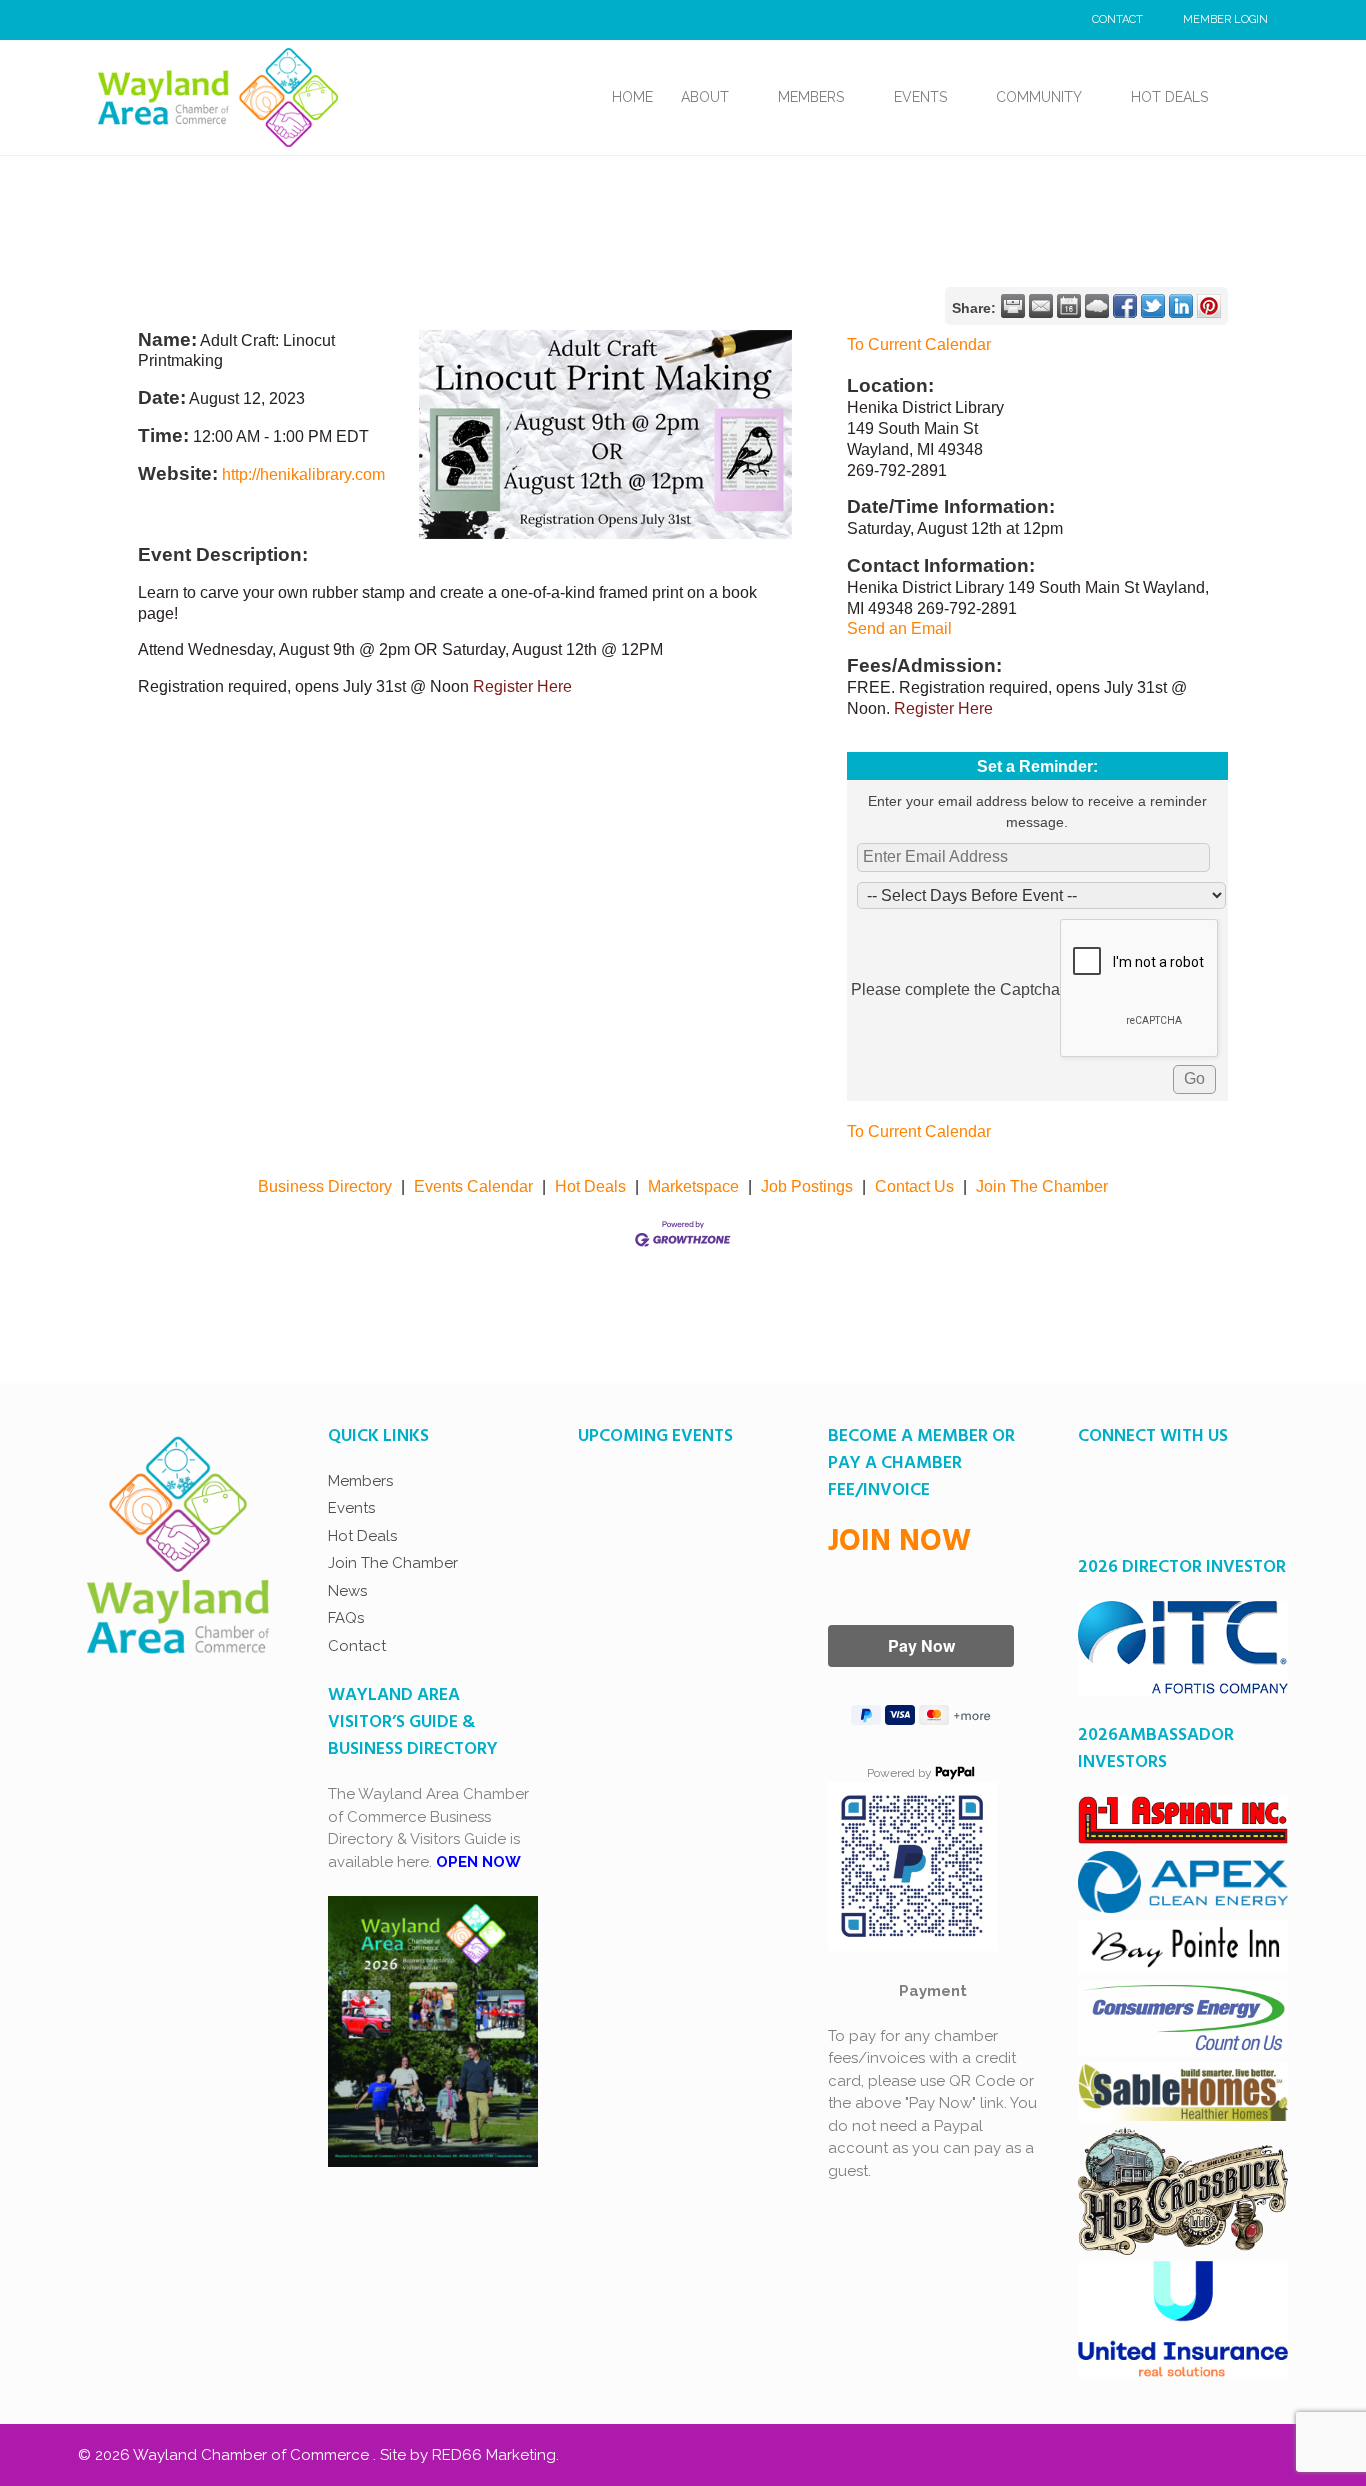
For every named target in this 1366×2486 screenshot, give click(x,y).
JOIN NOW (899, 1542)
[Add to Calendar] (1069, 306)
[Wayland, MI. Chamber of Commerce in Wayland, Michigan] (218, 96)
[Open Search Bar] (1245, 97)
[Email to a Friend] (1041, 306)
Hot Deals (1169, 97)
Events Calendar (473, 1186)
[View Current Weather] (1097, 306)
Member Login (1225, 19)
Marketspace (693, 1186)
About (705, 97)
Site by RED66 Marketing (468, 2455)
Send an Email (899, 628)
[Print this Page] (1013, 306)
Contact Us (914, 1186)
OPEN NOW (478, 1862)
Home (632, 97)
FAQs (346, 1618)
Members (811, 97)
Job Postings (807, 1186)
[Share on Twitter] (1153, 306)
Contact (1117, 19)
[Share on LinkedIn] (1181, 306)
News (347, 1591)
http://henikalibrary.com (303, 474)
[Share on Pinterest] (1209, 306)
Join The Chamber (1042, 1186)
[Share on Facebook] (1125, 306)
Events (920, 97)
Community (1039, 97)
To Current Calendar (919, 344)
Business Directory (325, 1186)
